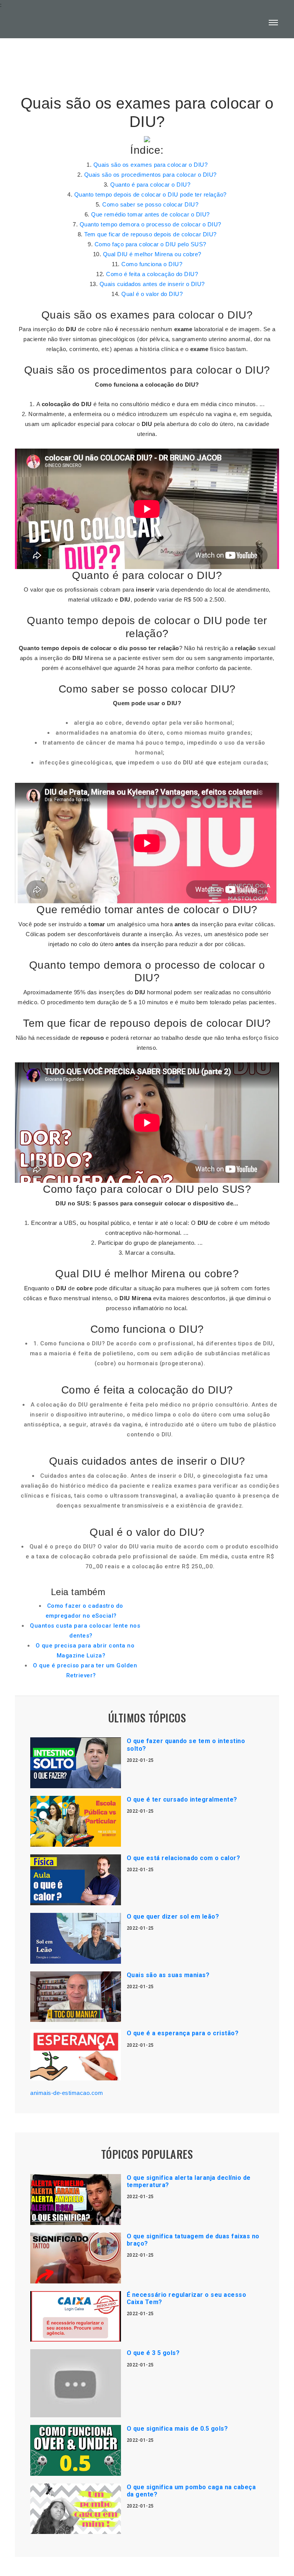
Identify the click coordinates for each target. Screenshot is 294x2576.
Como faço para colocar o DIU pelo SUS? (150, 244)
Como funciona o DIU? (152, 264)
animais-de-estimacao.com (67, 2093)
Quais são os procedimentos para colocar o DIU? (150, 175)
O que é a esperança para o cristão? (183, 2033)
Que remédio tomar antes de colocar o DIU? (150, 214)
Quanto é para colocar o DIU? (150, 185)
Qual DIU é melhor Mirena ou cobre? (152, 254)
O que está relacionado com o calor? (184, 1858)
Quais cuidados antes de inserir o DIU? (152, 284)
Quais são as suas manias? (168, 1975)
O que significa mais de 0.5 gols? (177, 2429)
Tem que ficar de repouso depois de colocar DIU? (150, 234)
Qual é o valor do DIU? (152, 294)
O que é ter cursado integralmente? (182, 1799)
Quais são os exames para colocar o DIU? (151, 165)
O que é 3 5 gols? (153, 2353)
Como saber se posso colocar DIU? (150, 204)
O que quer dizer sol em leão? (173, 1917)
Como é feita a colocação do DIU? (152, 274)
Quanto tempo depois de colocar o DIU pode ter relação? (150, 194)
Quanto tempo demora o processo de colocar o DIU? (150, 224)
